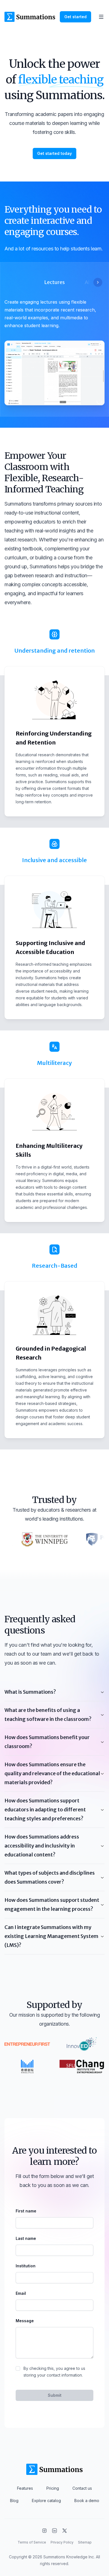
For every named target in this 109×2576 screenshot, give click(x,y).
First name (26, 2211)
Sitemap (85, 2542)
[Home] (30, 17)
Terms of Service (32, 2542)
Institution (26, 2266)
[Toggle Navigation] (101, 17)
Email (21, 2293)
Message (25, 2321)
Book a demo (87, 2501)
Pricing (53, 2488)
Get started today (54, 153)
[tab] (54, 282)
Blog (14, 2501)
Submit (55, 2395)
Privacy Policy (62, 2542)
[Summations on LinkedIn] (54, 2531)
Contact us (82, 2488)
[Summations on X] (65, 2531)
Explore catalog (46, 2501)
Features (25, 2488)
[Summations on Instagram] (44, 2531)
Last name (26, 2238)
